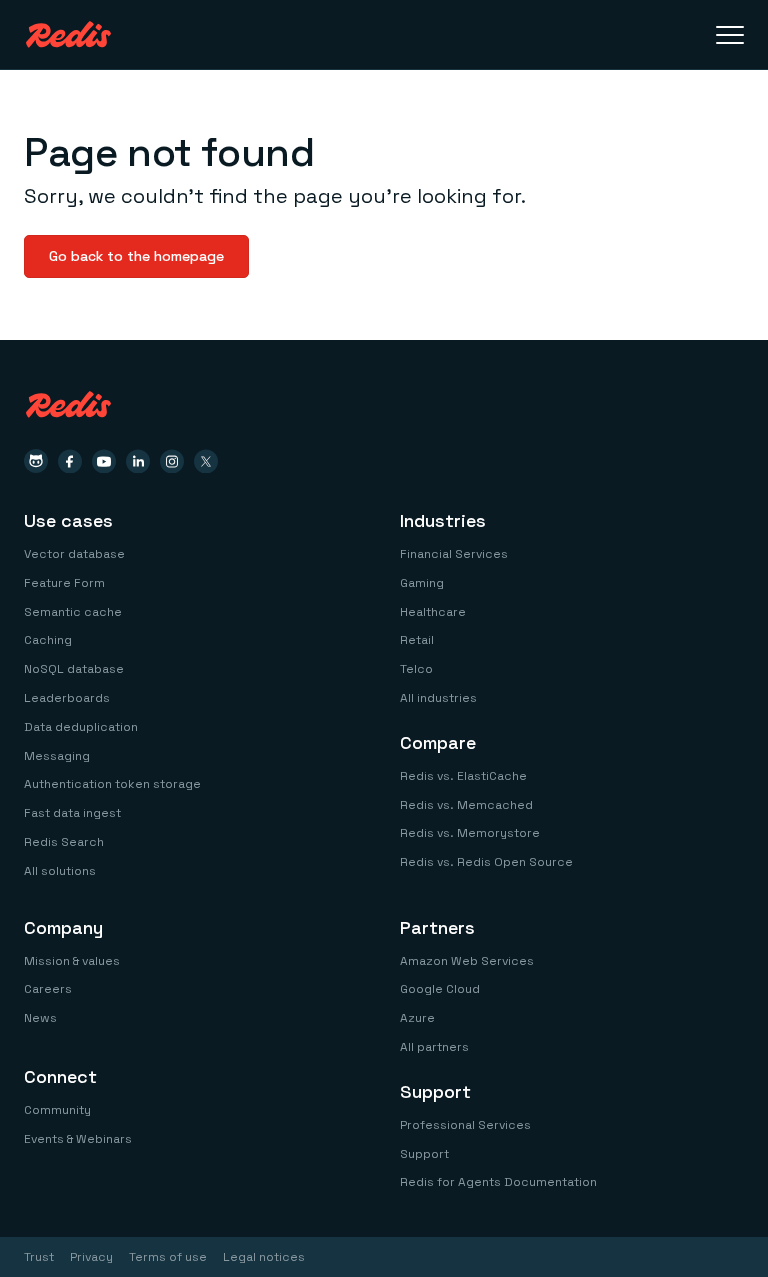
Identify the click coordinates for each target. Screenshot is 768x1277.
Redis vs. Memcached (466, 805)
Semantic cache (73, 612)
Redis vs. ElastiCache (463, 776)
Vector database (74, 554)
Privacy (91, 1257)
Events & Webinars (78, 1139)
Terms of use (168, 1257)
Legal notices (264, 1257)
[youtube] (104, 461)
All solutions (60, 871)
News (40, 1018)
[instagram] (172, 461)
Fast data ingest (72, 813)
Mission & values (72, 961)
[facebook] (70, 461)
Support (424, 1154)
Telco (416, 669)
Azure (417, 1018)
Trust (39, 1257)
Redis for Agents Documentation (498, 1182)
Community (57, 1110)
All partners (434, 1047)
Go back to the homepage (136, 256)
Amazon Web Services (467, 961)
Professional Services (465, 1125)
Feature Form (64, 583)
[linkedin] (138, 461)
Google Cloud (440, 989)
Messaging (57, 756)
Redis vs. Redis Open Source (486, 862)
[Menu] (730, 35)
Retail (417, 640)
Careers (48, 989)
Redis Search (64, 842)
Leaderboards (67, 698)
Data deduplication (81, 727)
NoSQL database (74, 669)
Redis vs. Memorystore (470, 833)
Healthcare (433, 612)
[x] (206, 461)
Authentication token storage (112, 784)
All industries (438, 698)
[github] (36, 461)
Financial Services (454, 554)
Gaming (422, 583)
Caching (48, 640)
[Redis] (68, 34)
